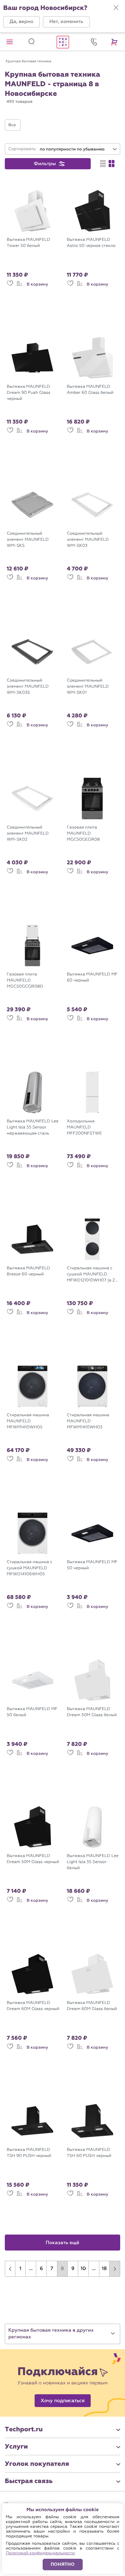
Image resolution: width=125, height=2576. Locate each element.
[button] (21, 22)
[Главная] (63, 42)
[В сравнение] (20, 286)
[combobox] (79, 149)
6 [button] (41, 2269)
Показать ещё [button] (63, 2243)
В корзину (37, 284)
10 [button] (83, 2269)
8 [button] (63, 2269)
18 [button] (104, 2269)
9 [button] (73, 2269)
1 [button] (21, 2269)
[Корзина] (115, 42)
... (31, 2269)
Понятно (63, 2564)
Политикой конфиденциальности (40, 2553)
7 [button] (52, 2269)
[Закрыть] (116, 8)
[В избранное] (10, 286)
